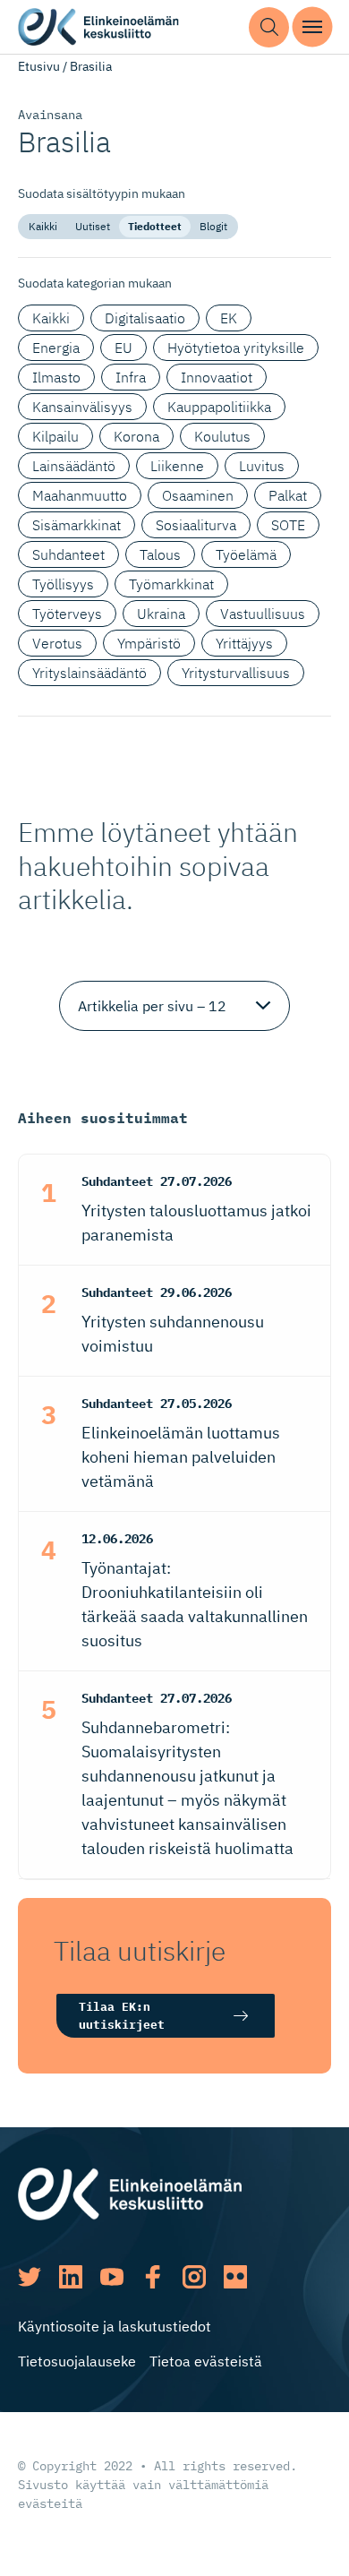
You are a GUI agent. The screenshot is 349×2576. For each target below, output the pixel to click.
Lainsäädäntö (74, 466)
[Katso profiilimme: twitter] (30, 2277)
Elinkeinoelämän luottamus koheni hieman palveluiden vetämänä (181, 1457)
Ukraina (161, 614)
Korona (136, 436)
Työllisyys (63, 584)
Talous (160, 554)
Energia (56, 348)
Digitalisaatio (145, 318)
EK (229, 318)
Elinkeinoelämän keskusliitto (98, 27)
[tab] (43, 227)
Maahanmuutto (80, 495)
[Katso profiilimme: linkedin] (71, 2277)
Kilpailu (55, 436)
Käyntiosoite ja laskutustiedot (115, 2326)
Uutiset (93, 226)
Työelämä (246, 554)
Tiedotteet (155, 226)
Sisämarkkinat (77, 525)
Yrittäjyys (244, 643)
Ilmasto (56, 377)
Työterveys (67, 614)
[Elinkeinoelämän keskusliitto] (130, 2193)
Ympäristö (149, 643)
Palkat (288, 495)
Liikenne (177, 466)
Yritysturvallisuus (236, 673)
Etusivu (39, 66)
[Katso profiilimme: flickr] (235, 2277)
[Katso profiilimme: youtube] (112, 2277)
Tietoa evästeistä (206, 2361)
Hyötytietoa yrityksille (236, 348)
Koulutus (222, 436)
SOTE (288, 525)
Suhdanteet (68, 554)
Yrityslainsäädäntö (89, 673)
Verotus (57, 643)
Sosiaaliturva (196, 525)
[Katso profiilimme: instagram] (194, 2277)
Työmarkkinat (171, 584)
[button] (269, 27)
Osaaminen (198, 495)
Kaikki (43, 226)
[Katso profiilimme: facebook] (153, 2277)
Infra (131, 377)
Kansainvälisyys (82, 407)
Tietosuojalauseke (77, 2361)
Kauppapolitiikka (219, 407)
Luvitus (262, 466)
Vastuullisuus (263, 614)
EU (123, 348)
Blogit (213, 226)
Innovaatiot (217, 377)
